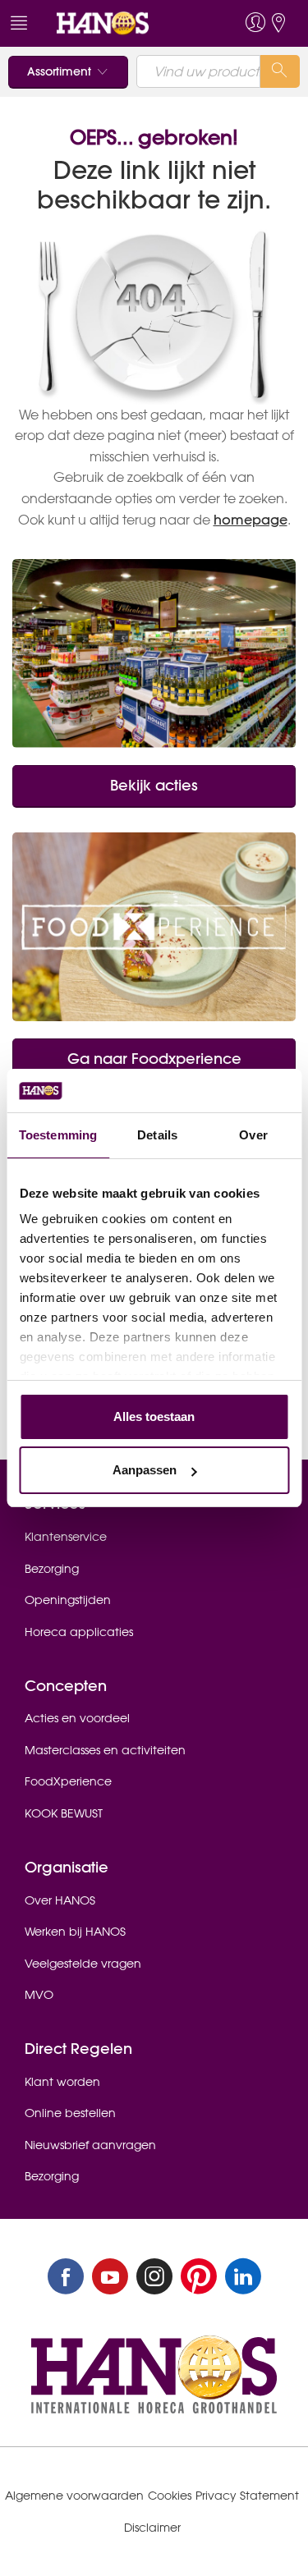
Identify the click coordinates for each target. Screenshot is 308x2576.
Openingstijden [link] (68, 1600)
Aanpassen (145, 1470)
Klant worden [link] (62, 2082)
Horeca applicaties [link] (79, 1632)
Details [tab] (157, 1135)
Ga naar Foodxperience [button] (154, 1059)
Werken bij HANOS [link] (75, 1932)
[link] (124, 23)
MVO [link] (39, 1995)
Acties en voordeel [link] (77, 1718)
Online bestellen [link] (70, 2113)
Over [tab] (253, 1135)
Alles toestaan (154, 1416)
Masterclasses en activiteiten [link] (105, 1750)
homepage (251, 520)
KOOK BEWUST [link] (64, 1813)
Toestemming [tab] (58, 1135)
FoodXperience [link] (68, 1781)
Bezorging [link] (52, 1569)
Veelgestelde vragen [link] (83, 1964)
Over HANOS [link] (60, 1900)
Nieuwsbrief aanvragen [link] (90, 2145)
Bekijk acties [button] (154, 785)
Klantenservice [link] (66, 1537)
